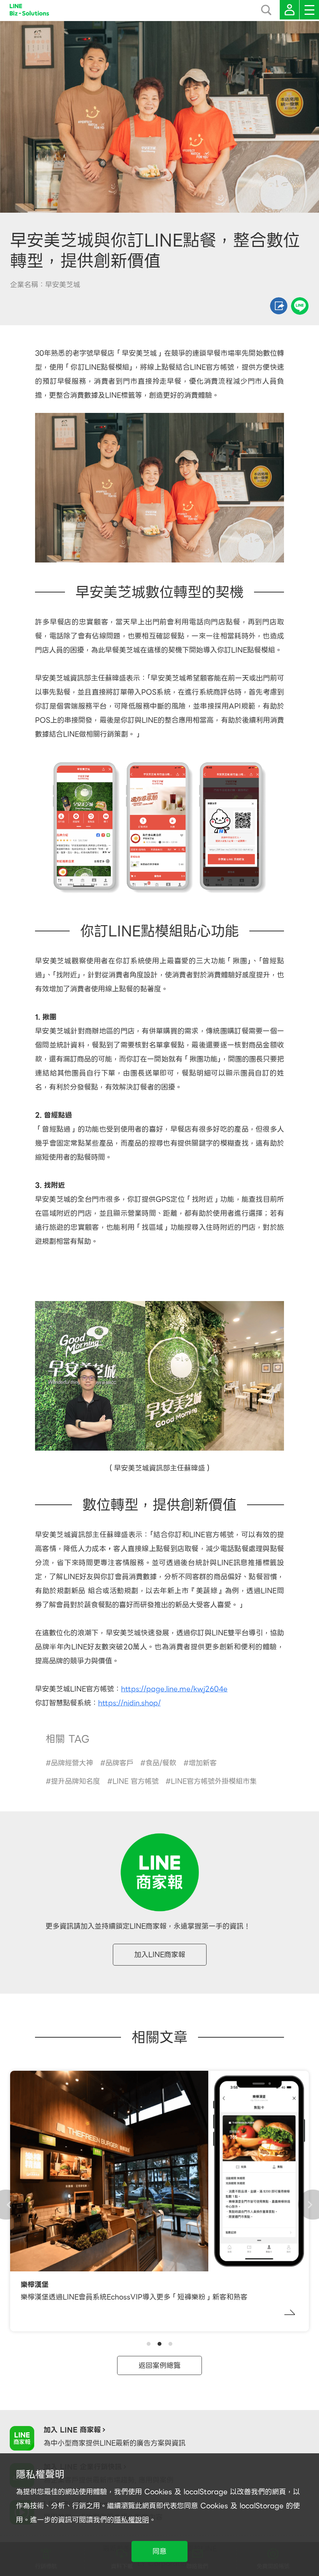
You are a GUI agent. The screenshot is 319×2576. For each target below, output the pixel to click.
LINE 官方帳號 (136, 1781)
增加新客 (203, 1763)
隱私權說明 (131, 2520)
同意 (159, 2551)
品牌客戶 (119, 1763)
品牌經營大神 (72, 1763)
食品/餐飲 (161, 1763)
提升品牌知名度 (75, 1781)
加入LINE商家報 (160, 1954)
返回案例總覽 (159, 2365)
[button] (149, 2344)
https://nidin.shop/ (129, 1703)
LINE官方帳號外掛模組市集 (214, 1781)
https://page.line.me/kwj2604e (174, 1689)
